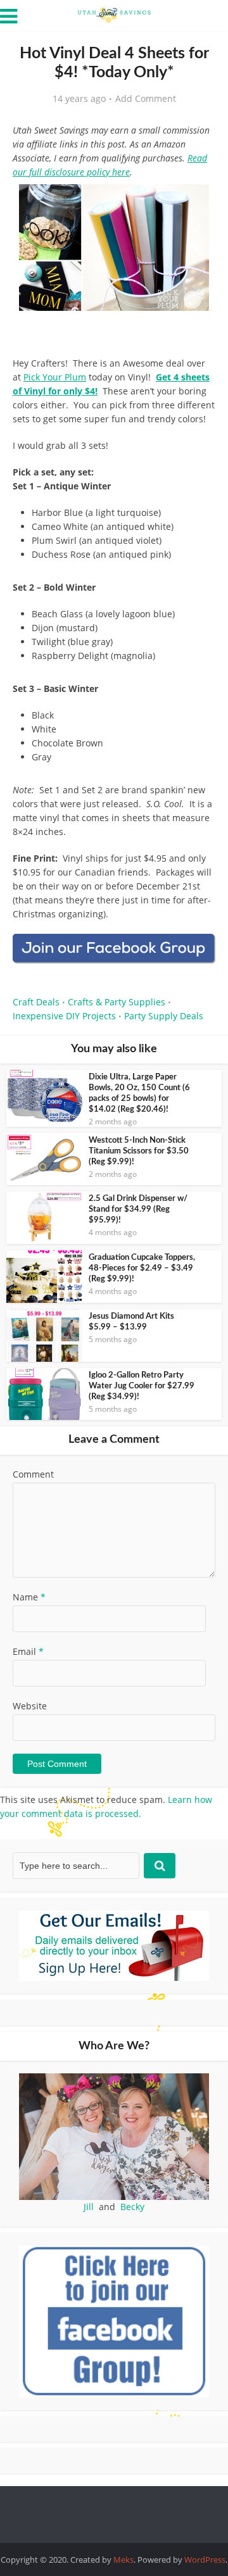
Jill (89, 2207)
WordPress (205, 2560)
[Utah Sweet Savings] (114, 14)
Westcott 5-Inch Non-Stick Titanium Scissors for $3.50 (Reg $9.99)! (139, 1151)
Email (28, 1651)
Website (30, 1706)
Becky (132, 2207)
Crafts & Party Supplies (117, 1002)
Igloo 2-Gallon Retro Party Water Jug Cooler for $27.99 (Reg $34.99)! (142, 1386)
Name (29, 1597)
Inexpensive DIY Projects (64, 1016)
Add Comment (146, 99)
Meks (123, 2560)
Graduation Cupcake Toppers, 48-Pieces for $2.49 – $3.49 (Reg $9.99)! (142, 1268)
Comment (33, 1474)
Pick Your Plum (55, 377)
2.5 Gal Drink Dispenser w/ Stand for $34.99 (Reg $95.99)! (138, 1209)
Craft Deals (36, 1002)
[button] (197, 203)
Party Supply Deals (164, 1016)
